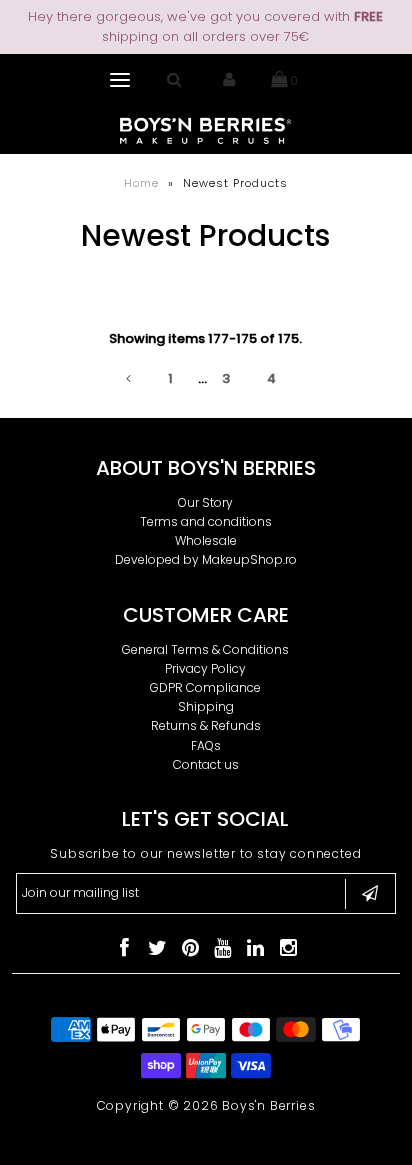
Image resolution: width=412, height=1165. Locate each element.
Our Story (205, 502)
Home (141, 183)
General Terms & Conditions (205, 649)
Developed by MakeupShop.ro (206, 559)
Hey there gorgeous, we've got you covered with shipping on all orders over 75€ (205, 26)
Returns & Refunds (206, 725)
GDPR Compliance (205, 687)
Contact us (206, 764)
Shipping (206, 706)
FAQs (206, 745)
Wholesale (206, 540)
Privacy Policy (205, 668)
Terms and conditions (206, 521)
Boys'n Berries (268, 1105)
